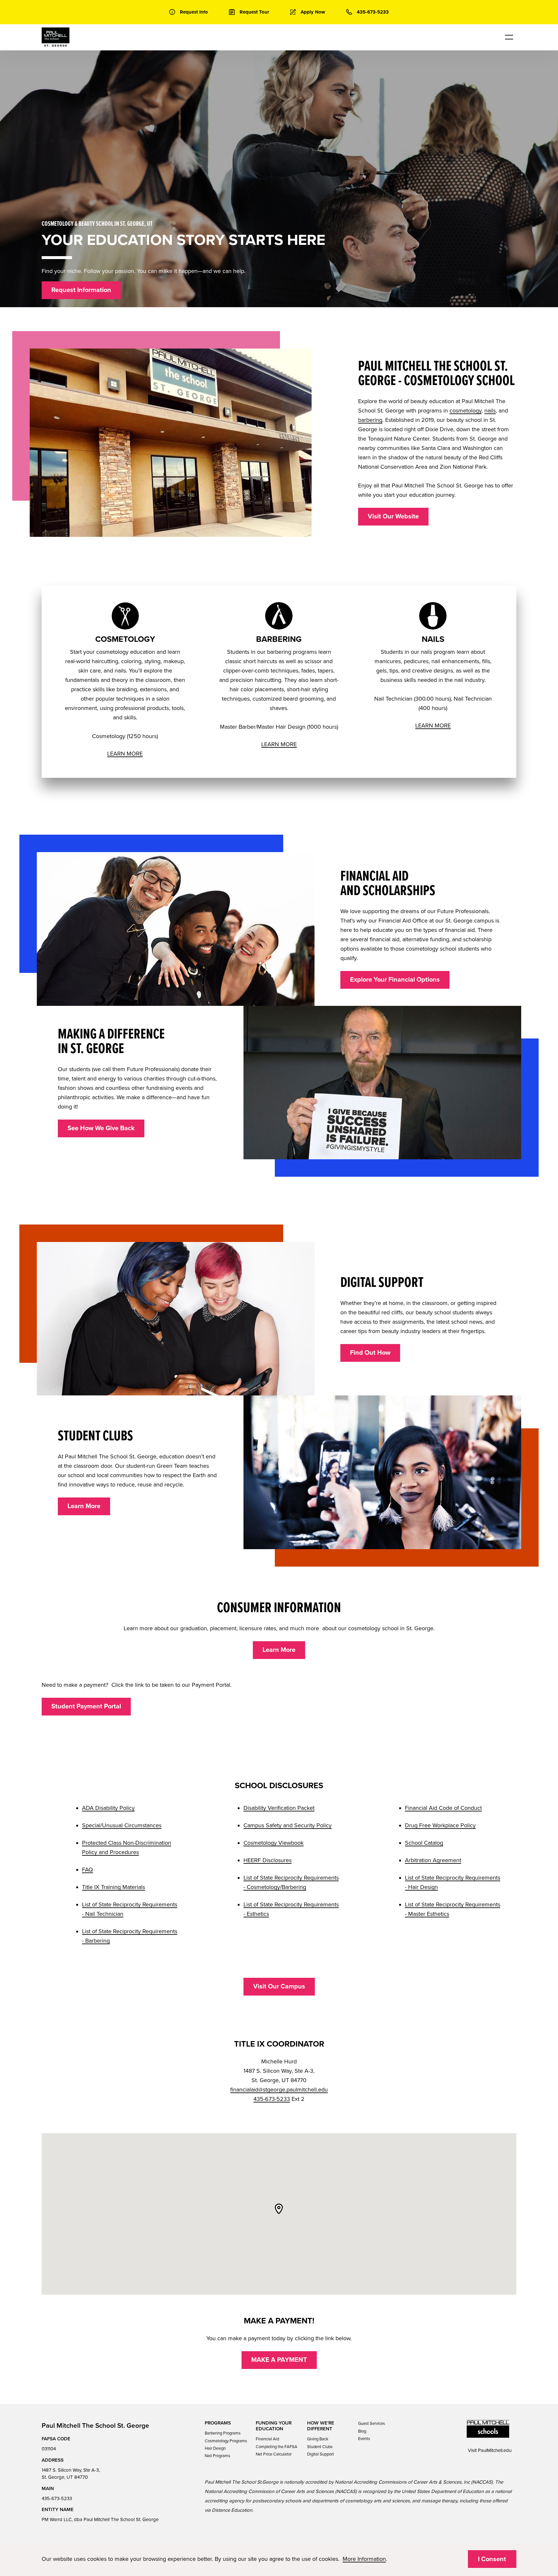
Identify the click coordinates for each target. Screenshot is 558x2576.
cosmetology (465, 411)
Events (364, 2439)
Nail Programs (217, 2456)
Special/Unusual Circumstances (122, 1825)
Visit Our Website (393, 516)
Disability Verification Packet (279, 1808)
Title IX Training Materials (114, 1887)
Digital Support (320, 2454)
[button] (279, 2209)
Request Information (81, 290)
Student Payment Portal (86, 1706)
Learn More (84, 1506)
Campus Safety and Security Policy (288, 1825)
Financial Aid (267, 2439)
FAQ (88, 1870)
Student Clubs (320, 2447)
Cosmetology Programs (226, 2441)
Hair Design (215, 2448)
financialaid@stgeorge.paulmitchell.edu (279, 2090)
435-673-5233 (272, 2099)
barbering (370, 420)
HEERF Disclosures (268, 1860)
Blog (362, 2431)
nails (490, 411)
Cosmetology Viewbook (274, 1843)
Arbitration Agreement (433, 1860)
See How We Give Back (101, 1128)
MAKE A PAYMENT (279, 2360)
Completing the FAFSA (277, 2447)
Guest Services (372, 2424)
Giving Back (318, 2439)
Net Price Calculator (274, 2454)
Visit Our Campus (279, 1987)
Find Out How (370, 1353)
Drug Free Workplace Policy (440, 1825)
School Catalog (424, 1843)
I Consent (492, 2559)
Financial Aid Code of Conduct (443, 1808)
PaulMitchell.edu (495, 2450)
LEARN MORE (125, 754)
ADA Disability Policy (108, 1808)
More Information (364, 2559)
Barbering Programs (223, 2433)
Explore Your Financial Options (395, 980)
